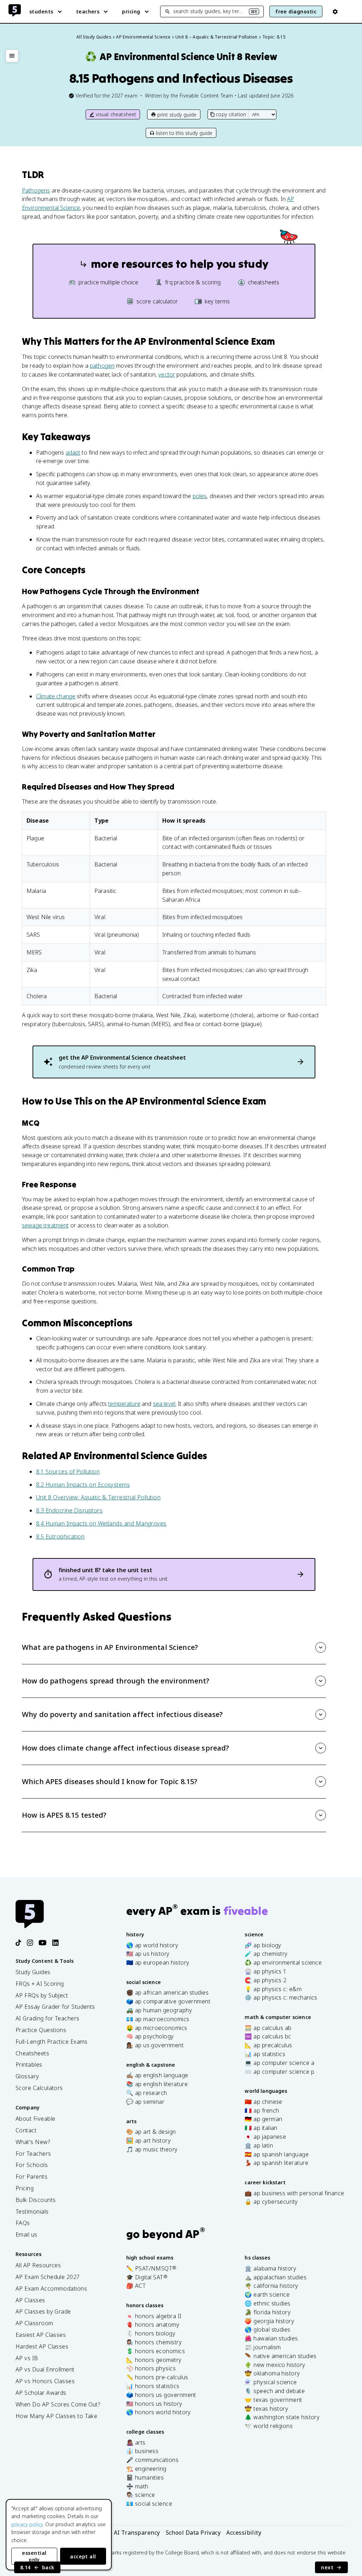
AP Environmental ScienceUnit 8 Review (181, 57)
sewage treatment (45, 1225)
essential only (34, 2556)
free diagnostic (296, 11)
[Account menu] (335, 12)
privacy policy (27, 2524)
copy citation (231, 114)
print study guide (177, 115)
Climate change (56, 696)
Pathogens (36, 190)
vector (167, 374)
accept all (83, 2556)
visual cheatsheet (116, 114)
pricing (131, 11)
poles (200, 496)
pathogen (102, 366)
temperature (124, 1404)
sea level (164, 1404)
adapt (73, 452)
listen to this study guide (184, 133)
